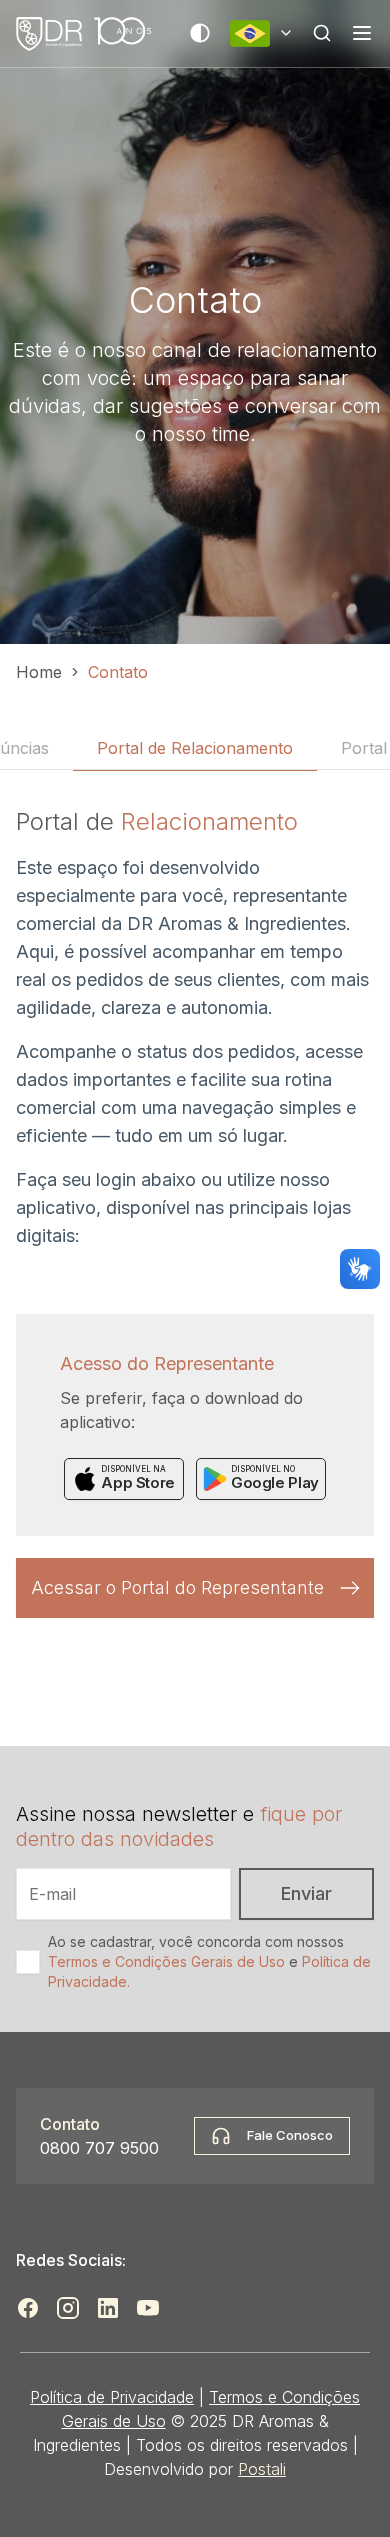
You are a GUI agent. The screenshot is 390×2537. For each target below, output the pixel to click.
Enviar (306, 1893)
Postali (262, 2469)
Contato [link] (118, 672)
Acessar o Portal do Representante (177, 1587)
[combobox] (262, 33)
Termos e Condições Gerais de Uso (166, 1961)
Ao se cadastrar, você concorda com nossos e (209, 1961)
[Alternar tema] (200, 33)
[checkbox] (28, 1962)
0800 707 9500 (99, 2148)
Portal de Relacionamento (195, 748)
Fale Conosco (290, 2135)
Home (39, 672)
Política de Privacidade (112, 2397)
